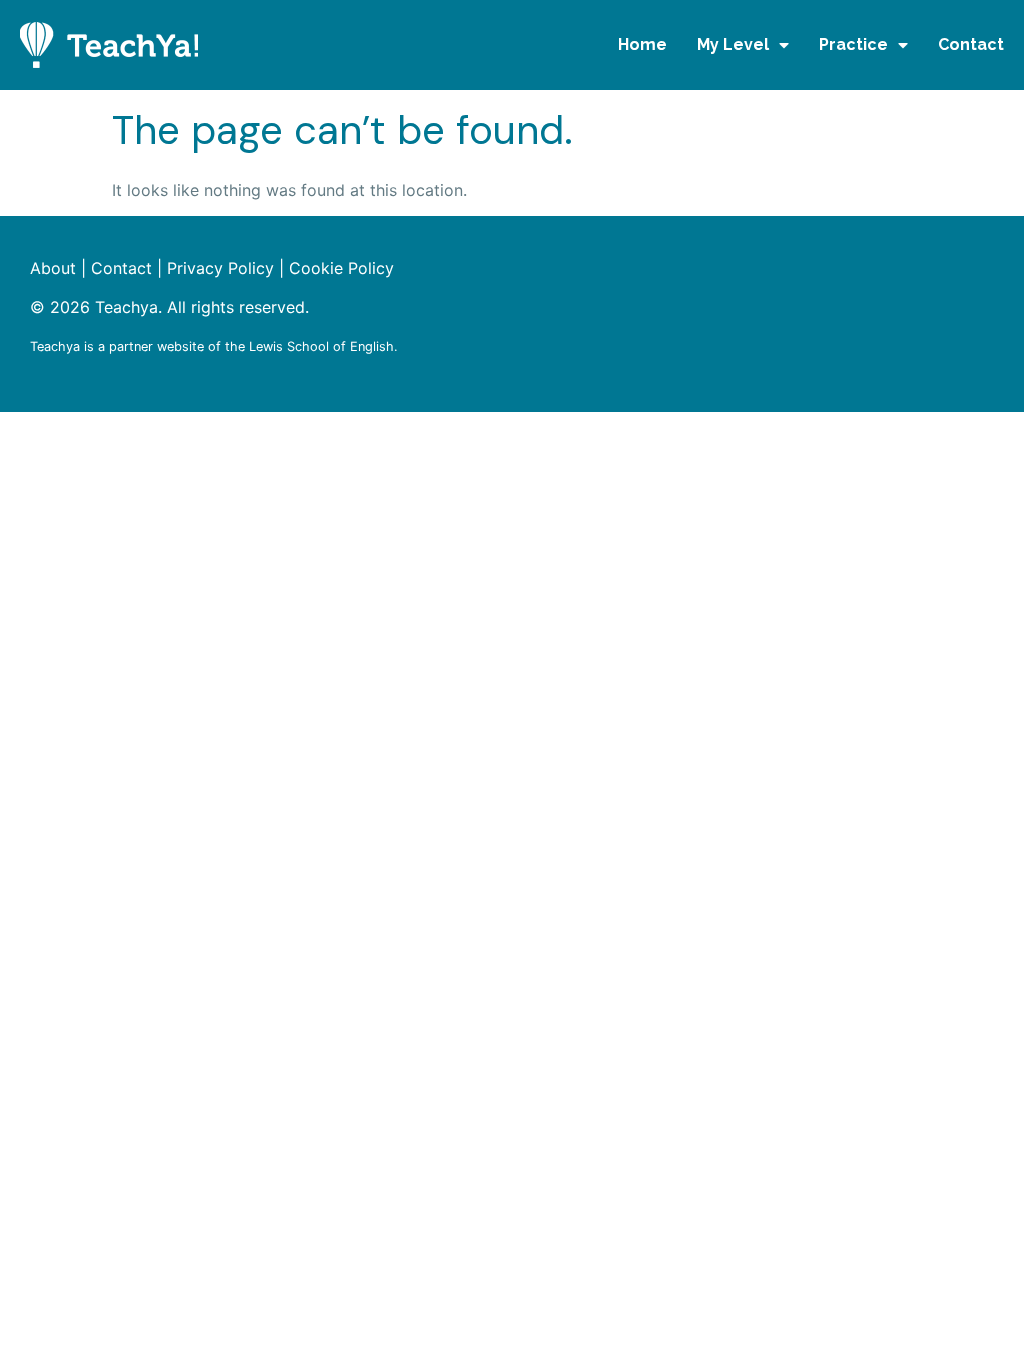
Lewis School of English (321, 346)
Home (642, 44)
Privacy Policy (220, 268)
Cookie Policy (341, 268)
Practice (853, 44)
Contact (971, 44)
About (53, 268)
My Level (733, 44)
